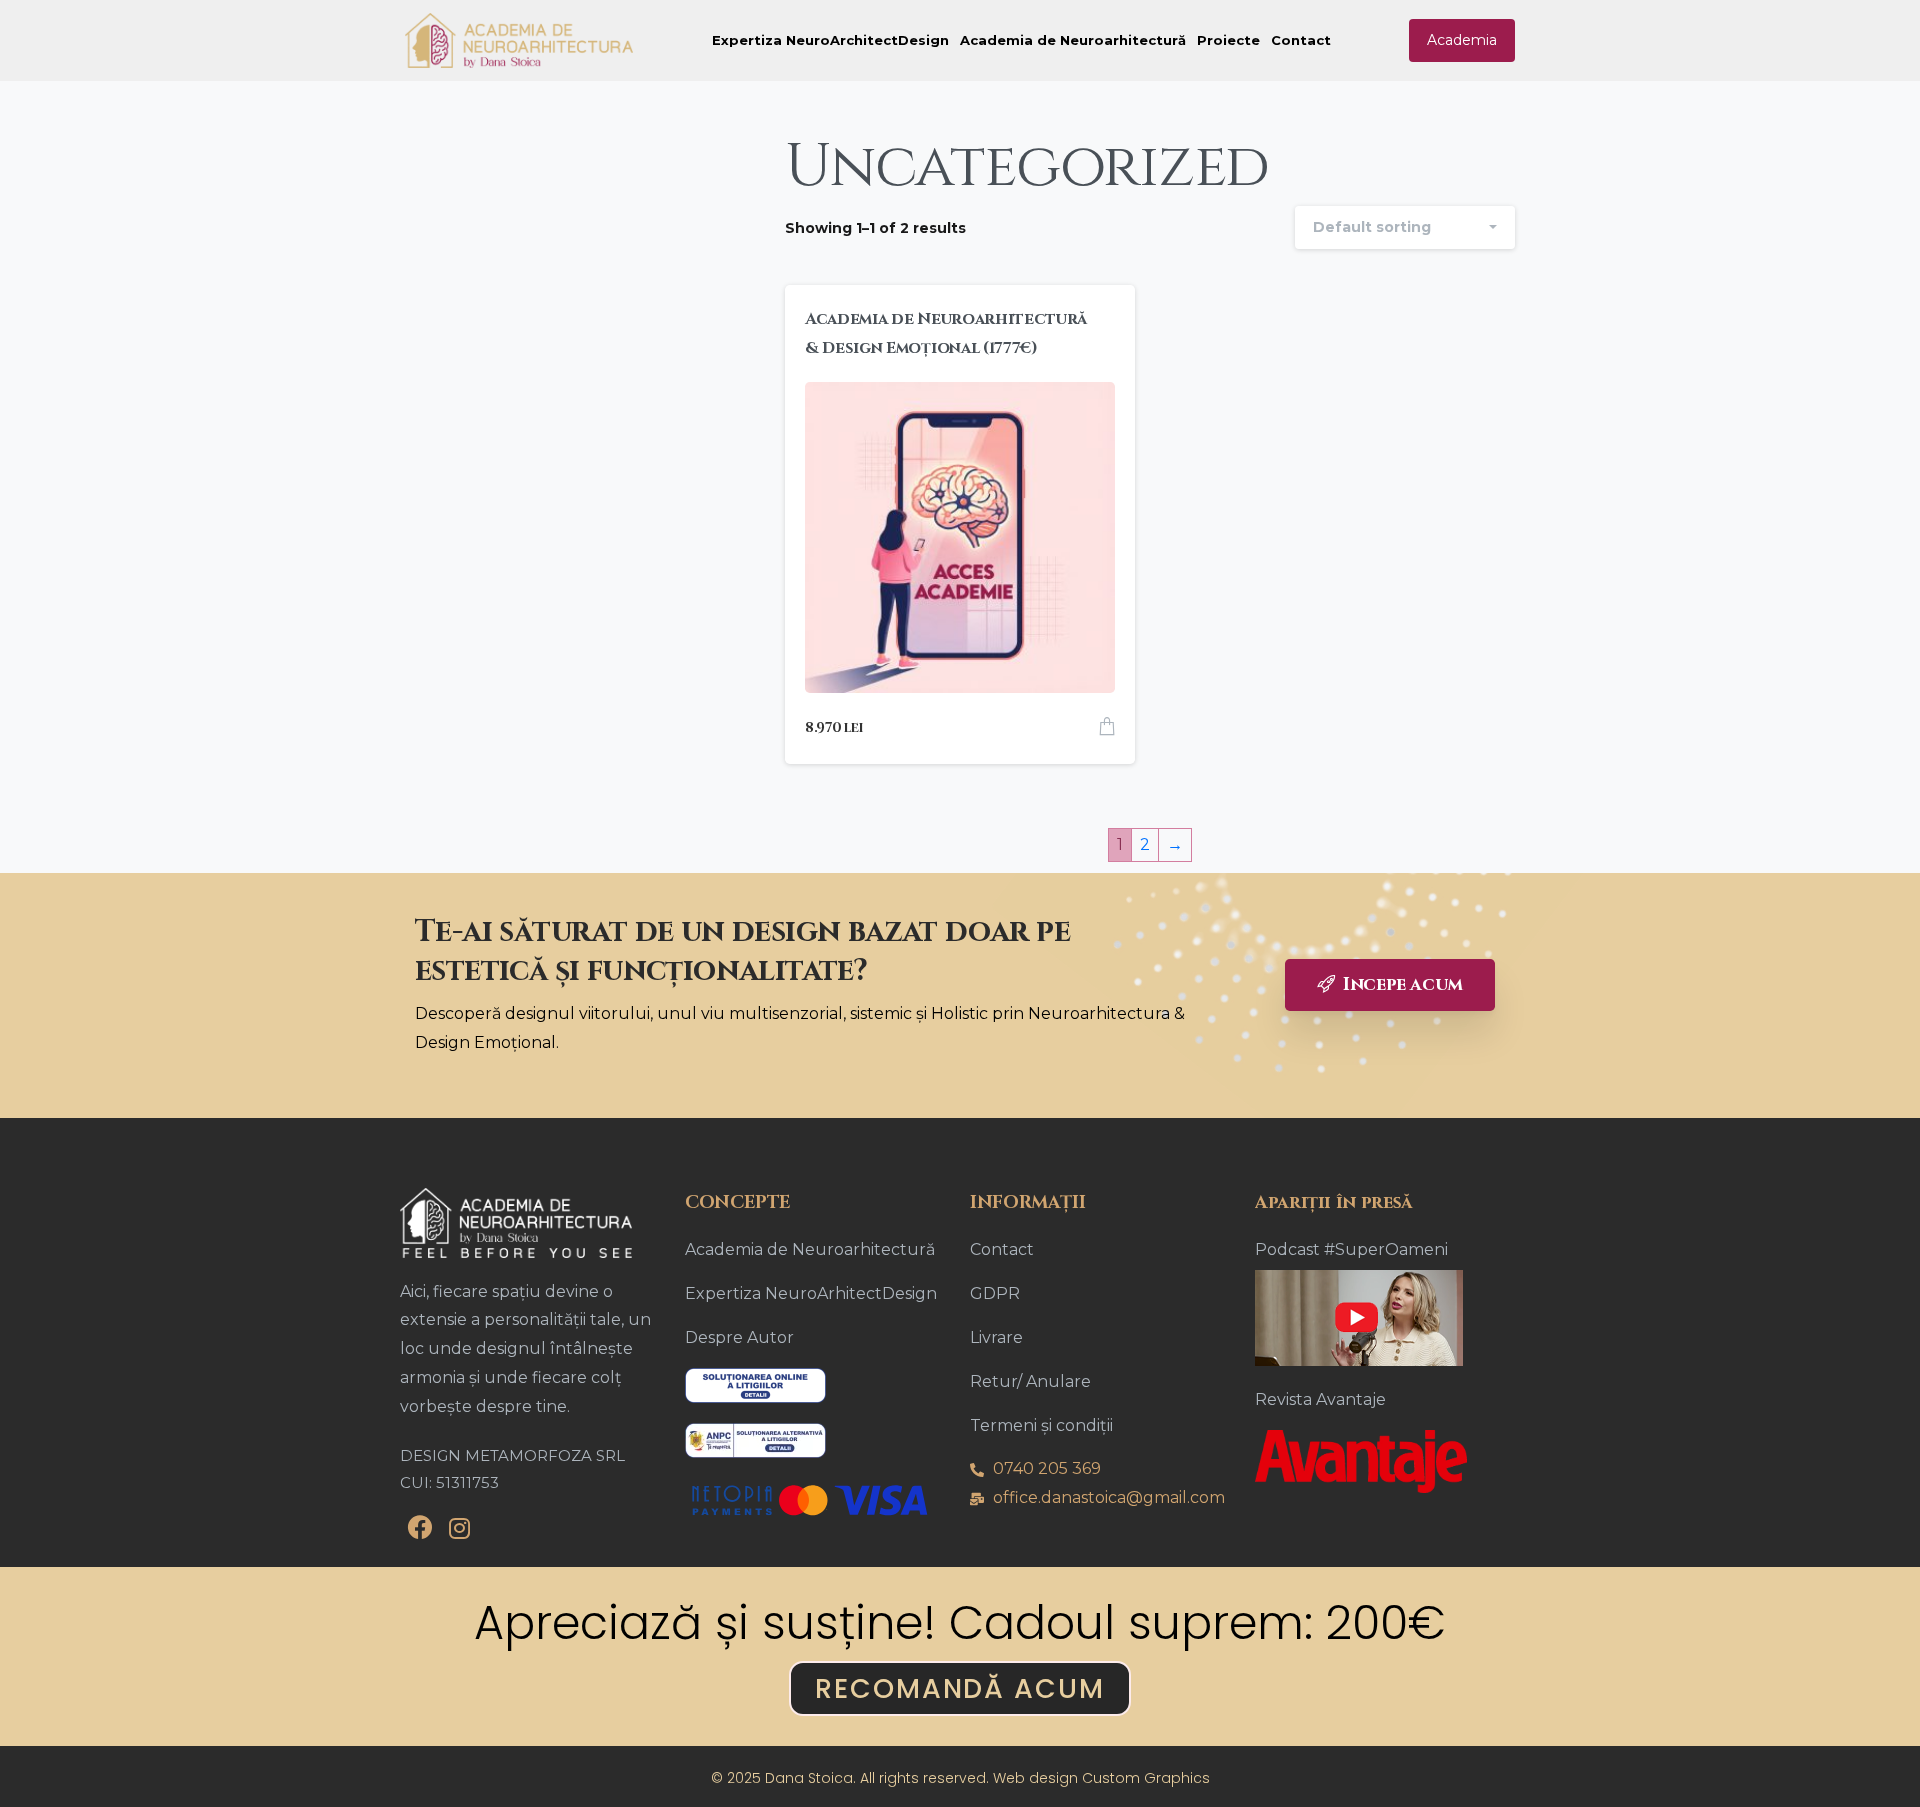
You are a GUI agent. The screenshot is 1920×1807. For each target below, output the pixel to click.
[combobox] (1405, 227)
